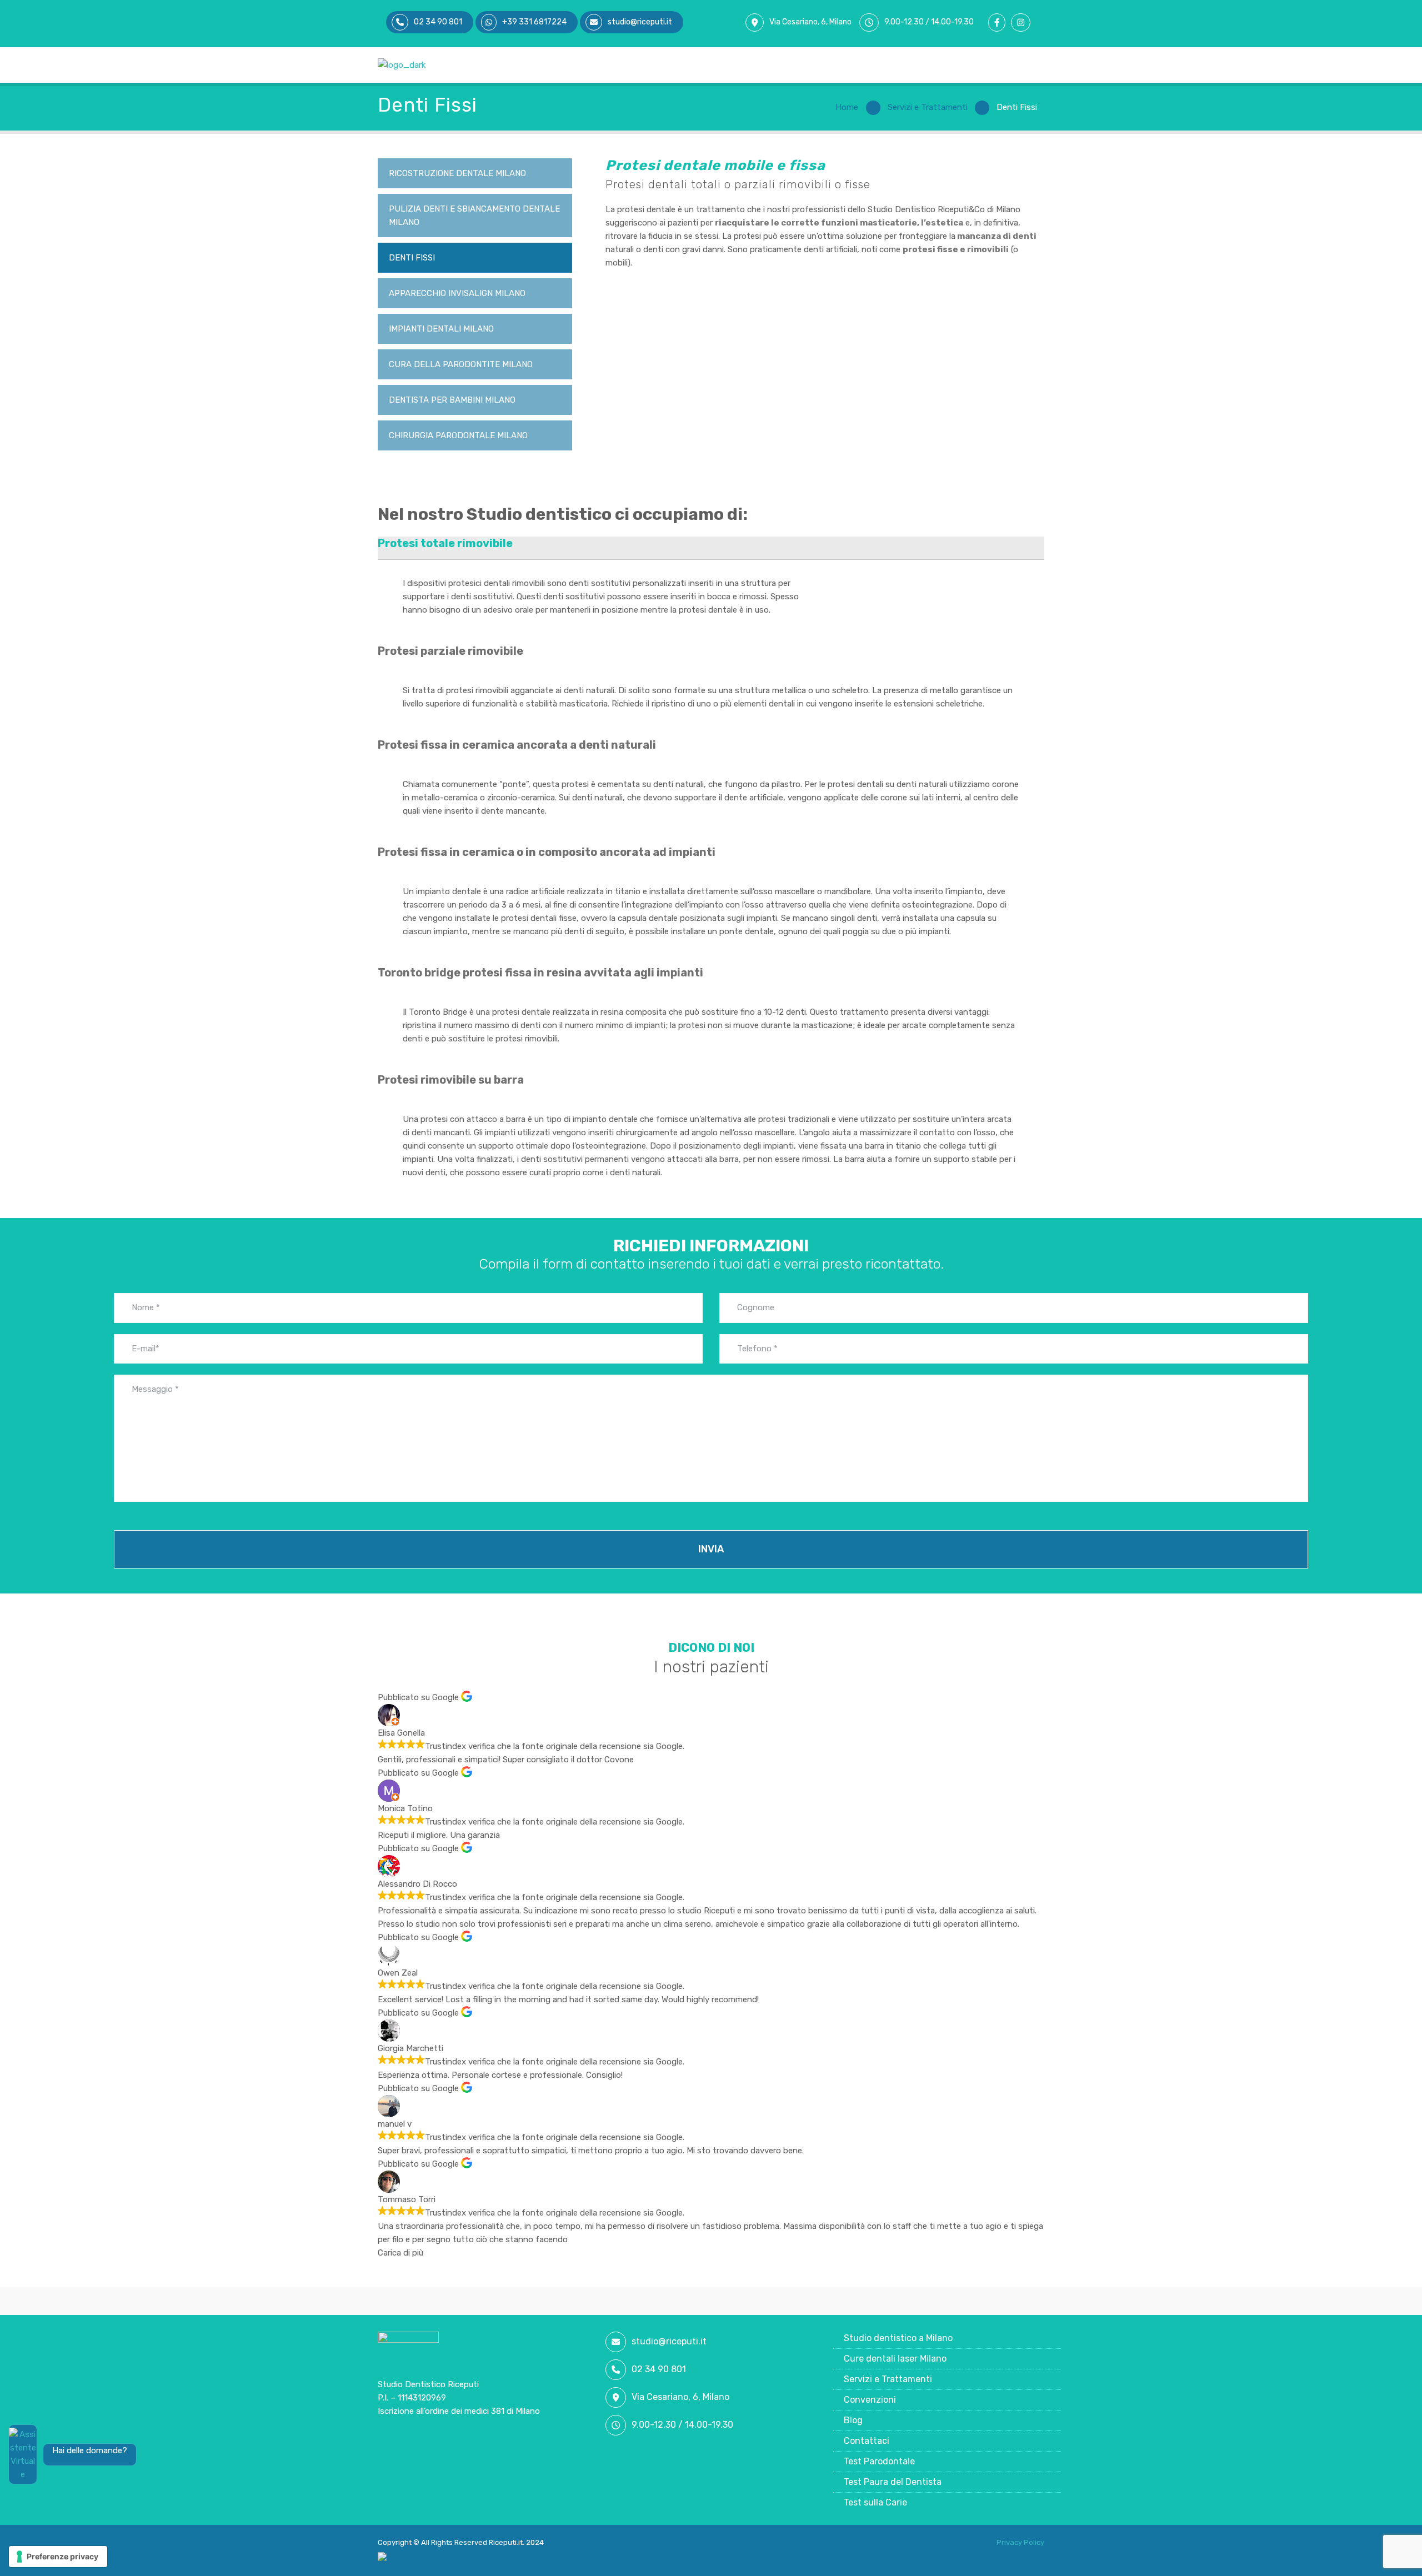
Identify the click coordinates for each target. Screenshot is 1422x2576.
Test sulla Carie (875, 2502)
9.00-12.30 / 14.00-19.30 (929, 22)
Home (847, 107)
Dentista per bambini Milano (452, 400)
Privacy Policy (1020, 2542)
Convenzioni (870, 2400)
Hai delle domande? (90, 2450)
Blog (853, 2420)
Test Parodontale (879, 2461)
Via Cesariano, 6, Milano (810, 22)
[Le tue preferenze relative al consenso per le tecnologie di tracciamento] (58, 2557)
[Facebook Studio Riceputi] (1000, 23)
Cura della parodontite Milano (461, 364)
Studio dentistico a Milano (898, 2338)
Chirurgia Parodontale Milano (458, 435)
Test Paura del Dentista (893, 2482)
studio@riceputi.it (669, 2341)
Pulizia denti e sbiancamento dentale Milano (474, 215)
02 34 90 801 (659, 2369)
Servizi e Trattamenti (928, 107)
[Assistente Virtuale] (23, 2454)
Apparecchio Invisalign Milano (457, 293)
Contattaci (867, 2441)
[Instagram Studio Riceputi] (1023, 23)
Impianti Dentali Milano (441, 329)
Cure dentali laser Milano (895, 2359)
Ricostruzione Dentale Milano (457, 173)
